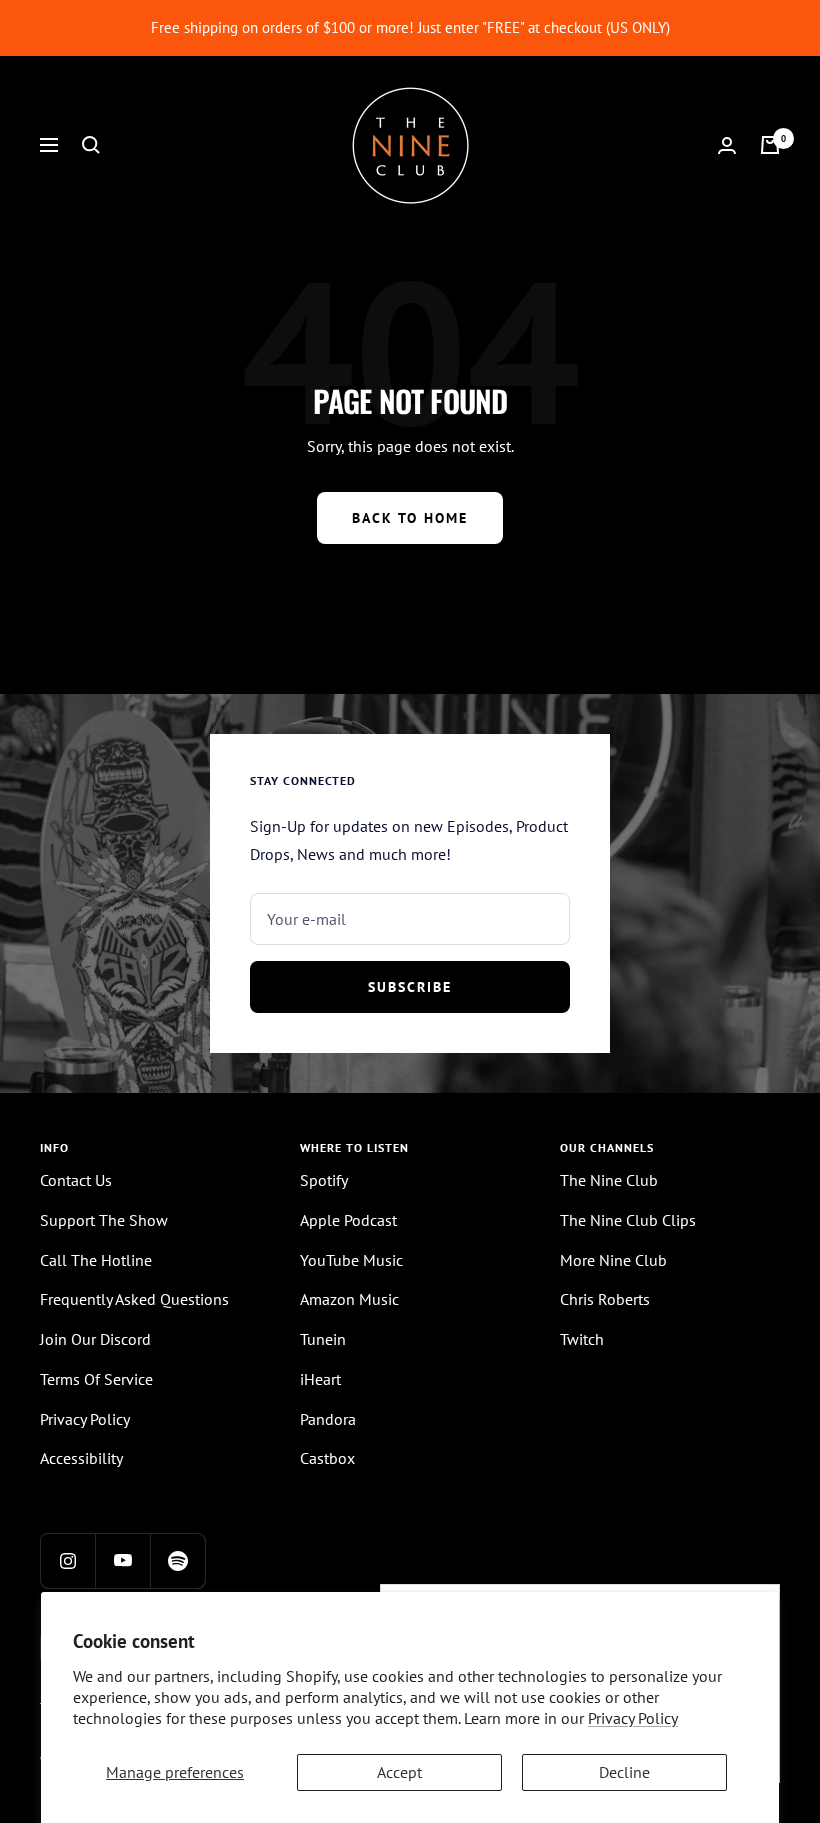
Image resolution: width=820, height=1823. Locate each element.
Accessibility (81, 1458)
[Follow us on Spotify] (177, 1560)
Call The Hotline (96, 1260)
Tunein (323, 1339)
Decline (624, 1772)
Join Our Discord (95, 1339)
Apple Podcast (348, 1220)
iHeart (320, 1379)
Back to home (410, 518)
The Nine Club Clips (628, 1220)
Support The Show (104, 1220)
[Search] (91, 145)
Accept (399, 1772)
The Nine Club (609, 1180)
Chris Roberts (605, 1299)
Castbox (327, 1458)
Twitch (582, 1339)
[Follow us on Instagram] (67, 1560)
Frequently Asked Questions (134, 1299)
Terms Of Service (96, 1379)
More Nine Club (613, 1260)
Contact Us (76, 1180)
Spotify (324, 1180)
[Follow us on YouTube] (122, 1560)
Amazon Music (349, 1299)
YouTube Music (351, 1260)
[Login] (727, 145)
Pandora (328, 1419)
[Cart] (770, 145)
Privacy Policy (633, 1718)
